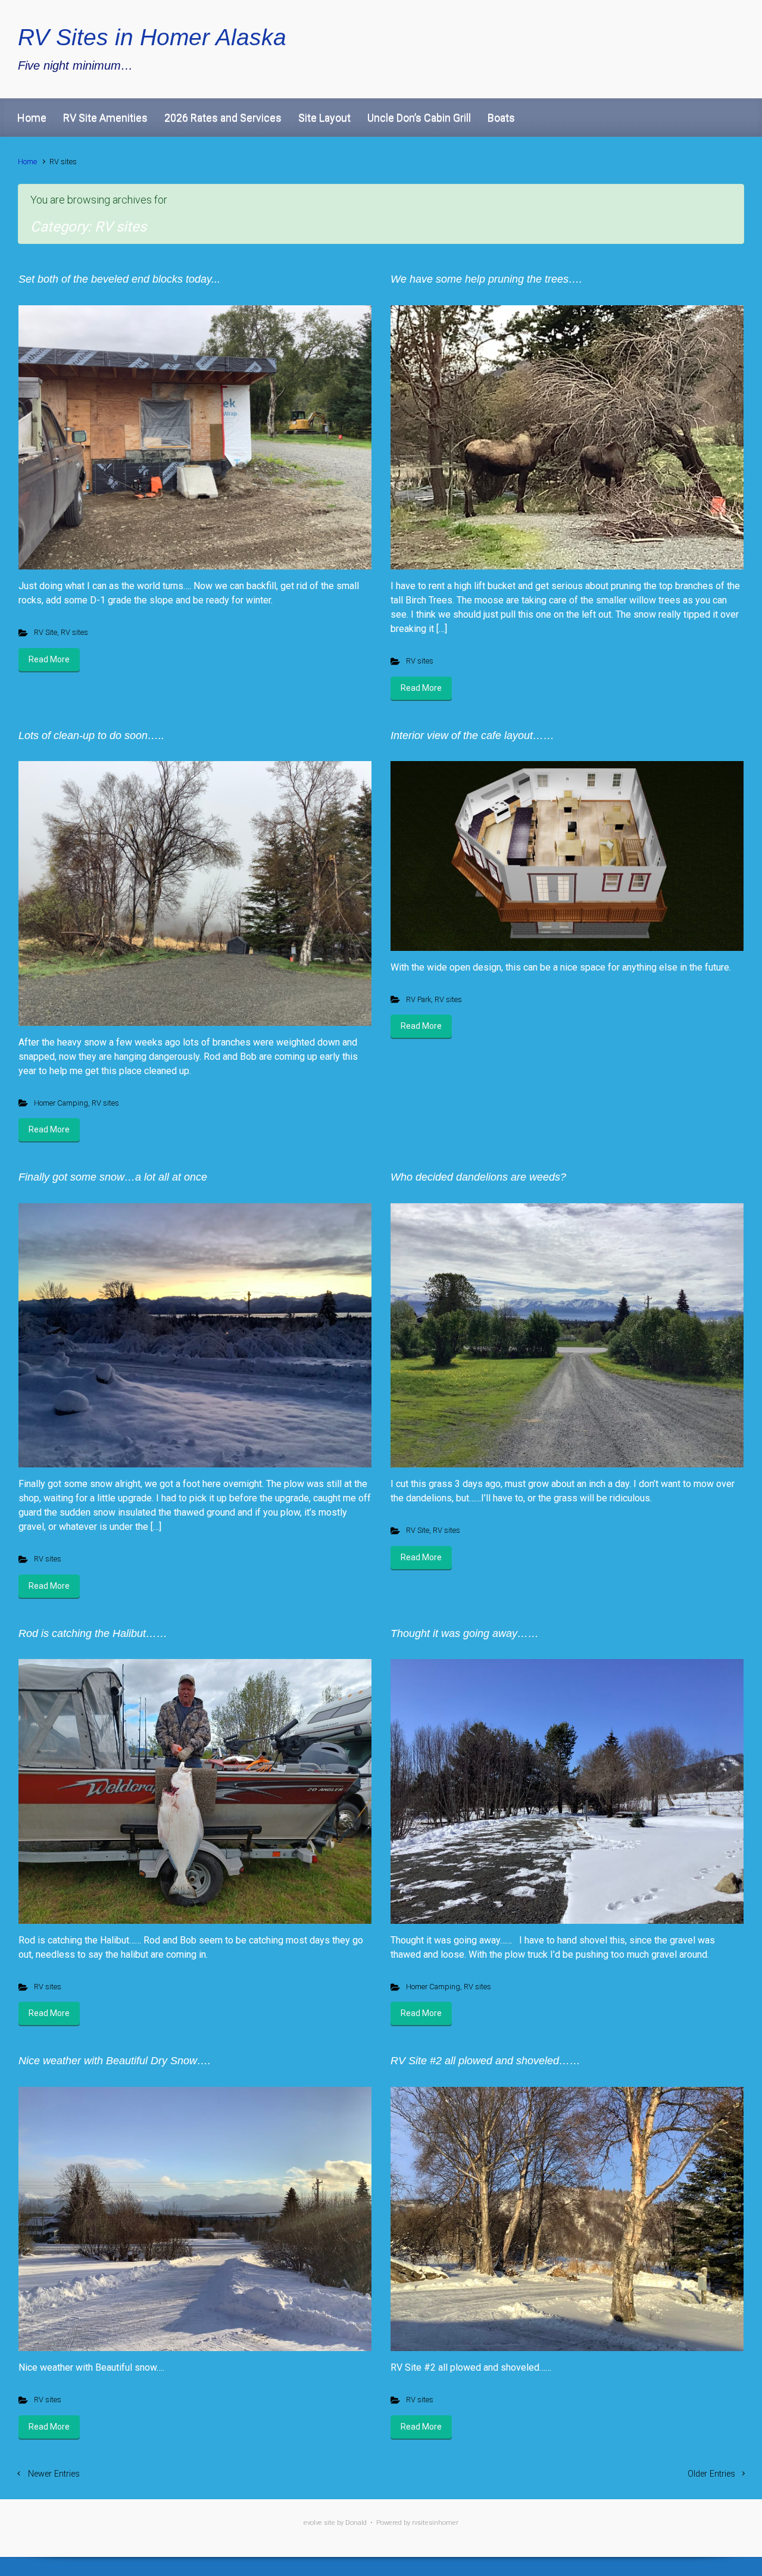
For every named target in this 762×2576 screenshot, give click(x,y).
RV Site (46, 632)
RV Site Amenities (105, 118)
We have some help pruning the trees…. (486, 279)
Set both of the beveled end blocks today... (119, 279)
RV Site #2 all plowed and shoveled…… (485, 2061)
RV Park (419, 999)
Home (32, 118)
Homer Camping (61, 1103)
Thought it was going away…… (465, 1633)
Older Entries (711, 2474)
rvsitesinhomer (435, 2523)
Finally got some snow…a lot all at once (113, 1177)
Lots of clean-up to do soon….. (91, 735)
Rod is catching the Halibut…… (93, 1633)
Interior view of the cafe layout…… (472, 735)
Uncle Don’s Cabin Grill (419, 118)
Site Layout (324, 118)
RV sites (74, 632)
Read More (49, 659)
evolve (313, 2523)
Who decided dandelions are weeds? (478, 1177)
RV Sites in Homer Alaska (152, 37)
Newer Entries (54, 2474)
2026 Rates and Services (223, 118)
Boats (501, 118)
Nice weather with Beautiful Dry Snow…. (115, 2061)
